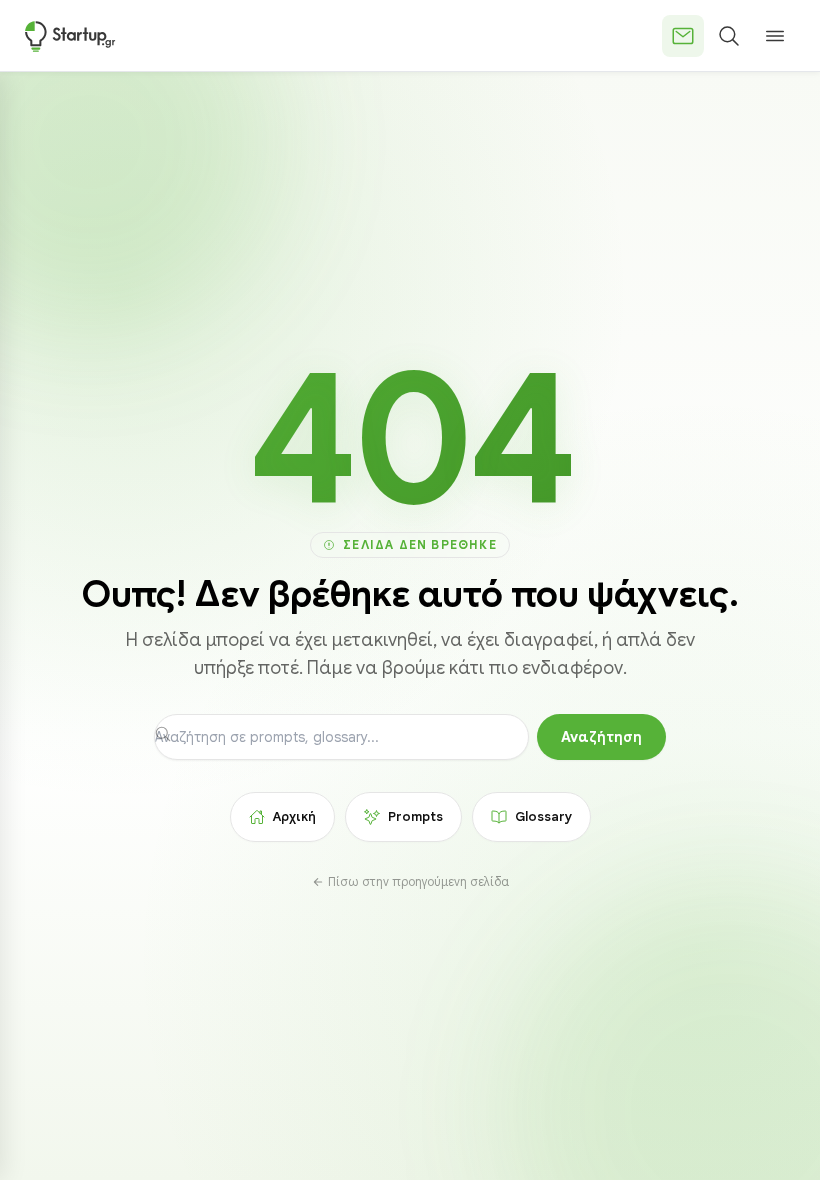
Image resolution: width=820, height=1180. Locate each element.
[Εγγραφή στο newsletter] (683, 36)
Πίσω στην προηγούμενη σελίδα (418, 881)
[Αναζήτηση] (729, 36)
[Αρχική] (70, 36)
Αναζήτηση (601, 737)
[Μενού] (775, 36)
